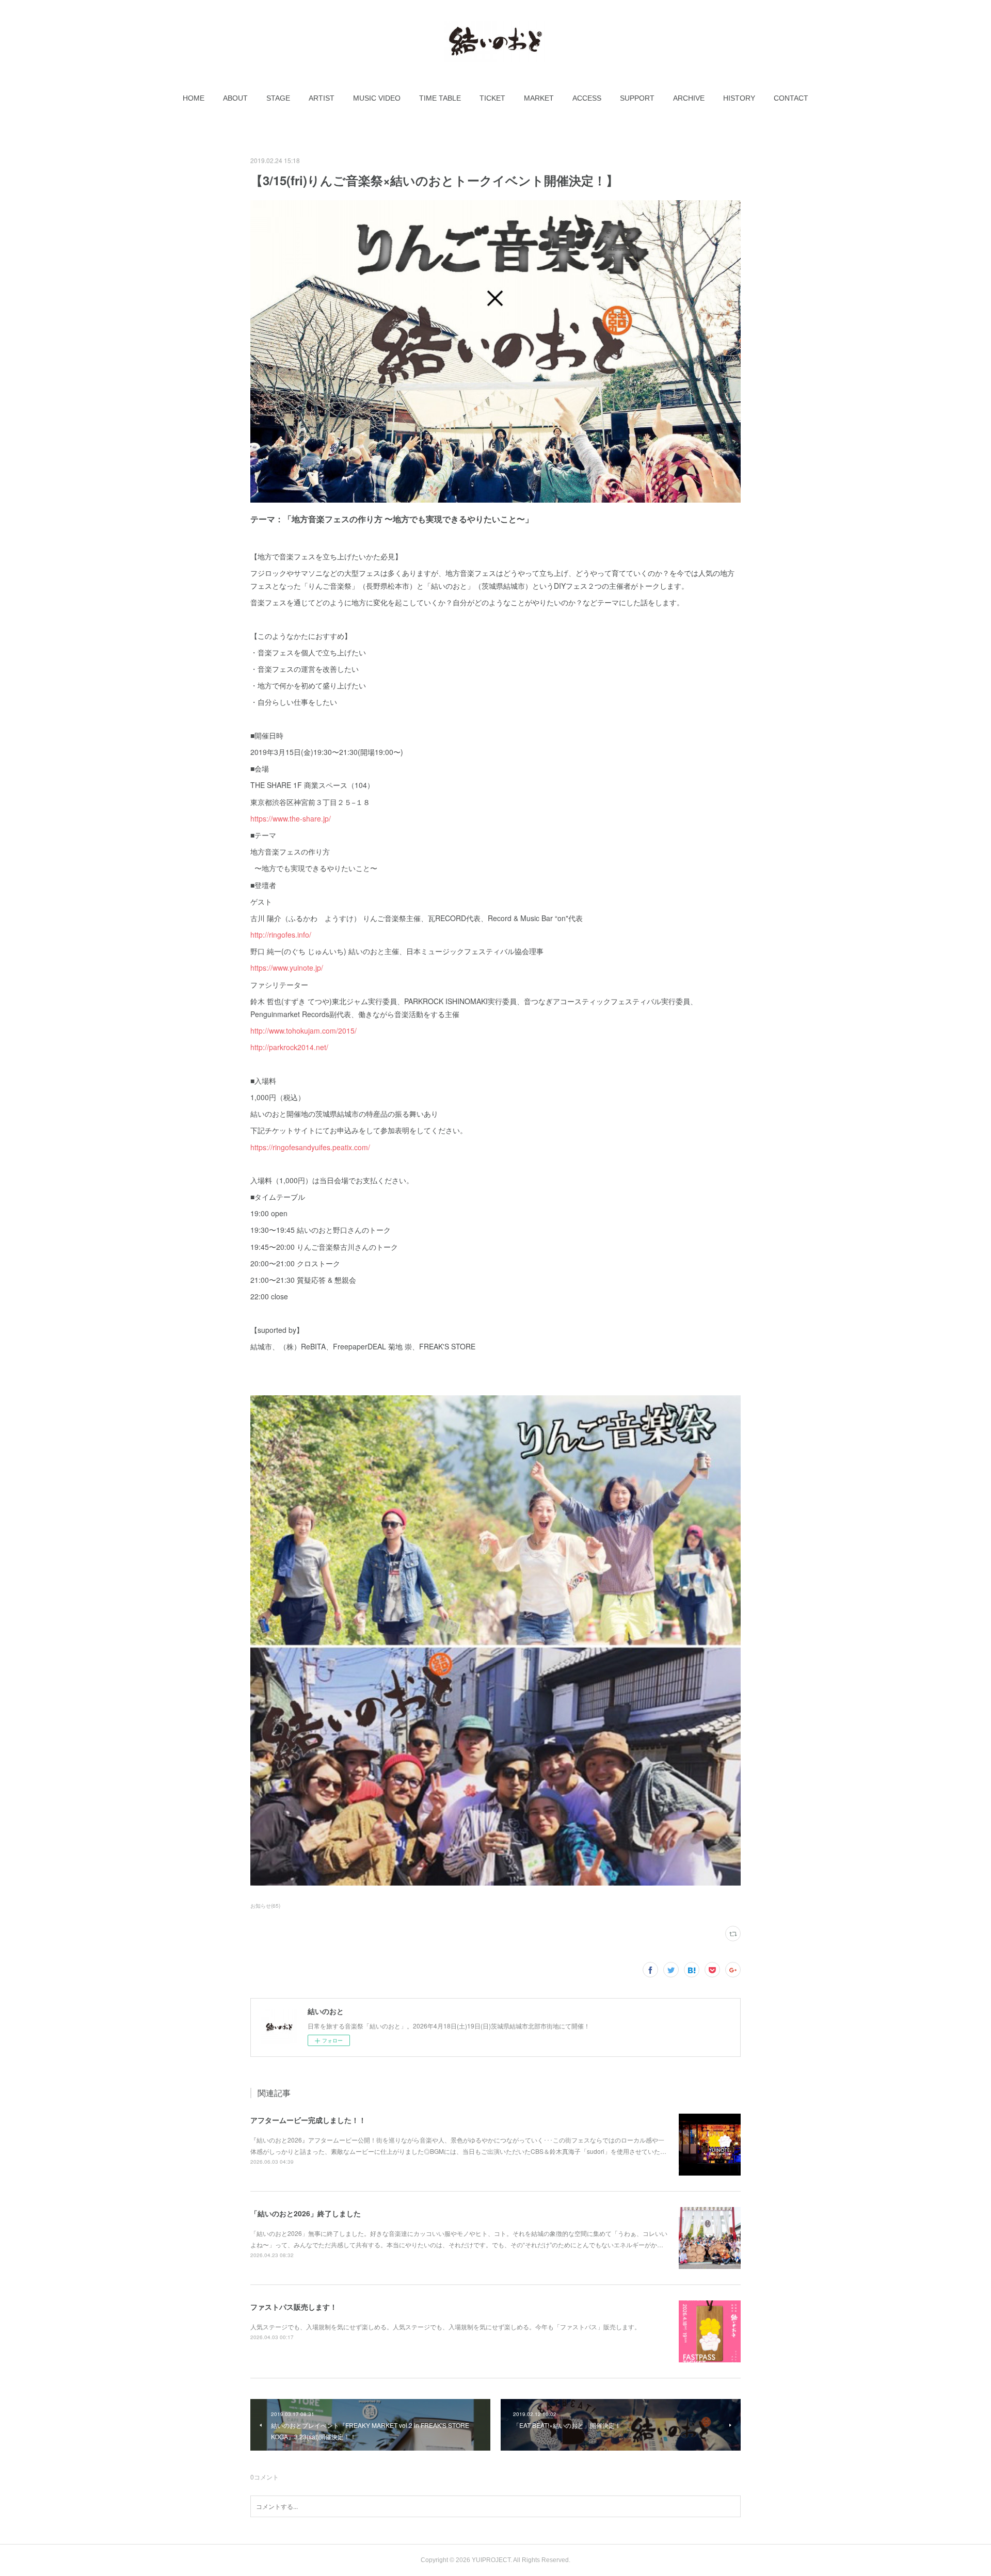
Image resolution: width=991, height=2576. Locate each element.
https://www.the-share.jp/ (291, 818)
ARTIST (322, 98)
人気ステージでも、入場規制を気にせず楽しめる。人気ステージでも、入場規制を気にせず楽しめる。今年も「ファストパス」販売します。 (445, 2327)
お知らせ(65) (265, 1906)
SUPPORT (637, 98)
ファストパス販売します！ (294, 2307)
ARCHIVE (689, 98)
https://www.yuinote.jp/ (287, 968)
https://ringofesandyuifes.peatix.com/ (310, 1147)
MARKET (539, 98)
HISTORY (739, 98)
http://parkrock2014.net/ (289, 1047)
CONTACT (791, 98)
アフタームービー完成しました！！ (308, 2120)
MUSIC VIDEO (377, 98)
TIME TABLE (440, 98)
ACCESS (587, 98)
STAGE (278, 98)
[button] (194, 98)
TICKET (492, 98)
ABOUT (235, 98)
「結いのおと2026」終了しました (306, 2213)
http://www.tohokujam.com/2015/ (303, 1031)
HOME (194, 98)
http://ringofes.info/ (281, 935)
